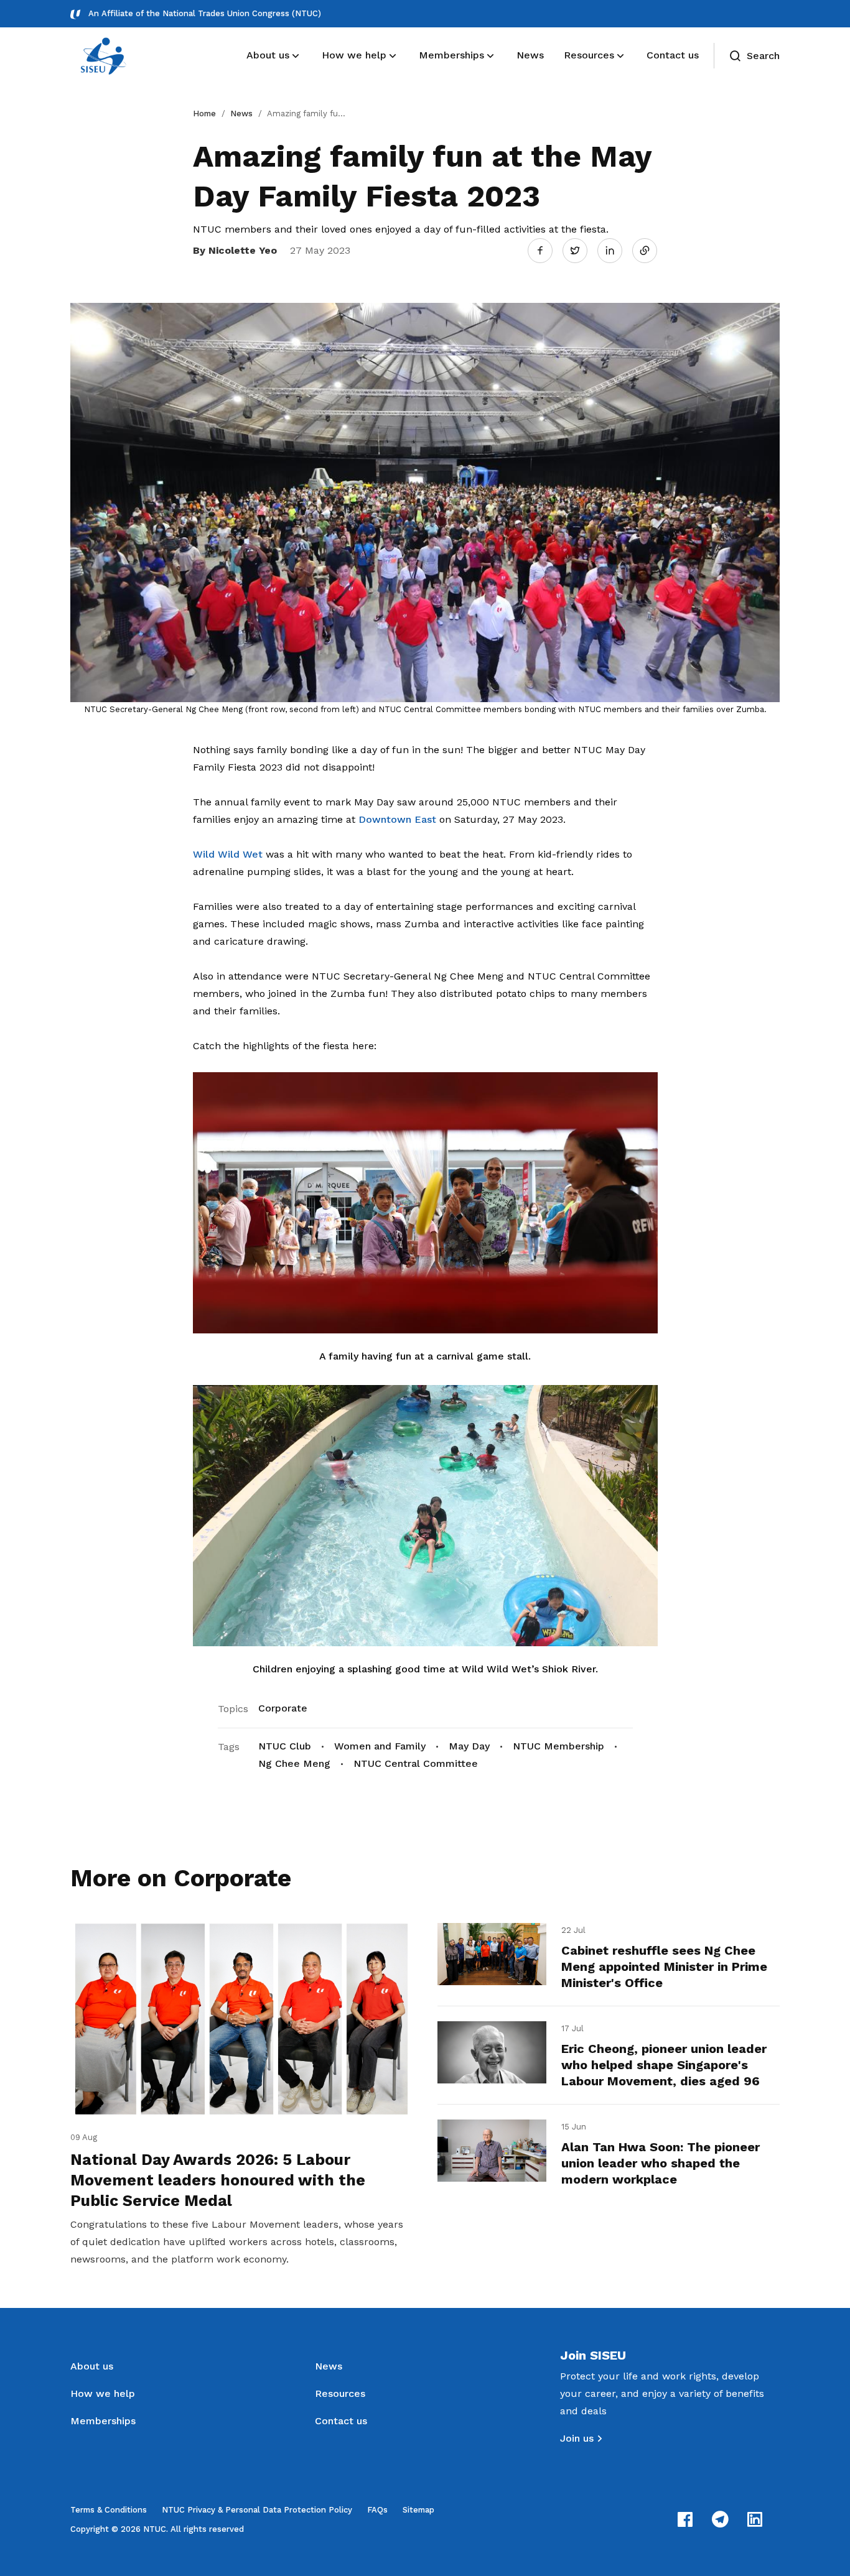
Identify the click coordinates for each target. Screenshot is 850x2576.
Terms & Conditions (109, 2510)
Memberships (103, 2421)
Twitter (581, 250)
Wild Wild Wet (228, 854)
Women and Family (380, 1746)
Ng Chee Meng (294, 1763)
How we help (103, 2393)
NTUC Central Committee (416, 1763)
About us (92, 2366)
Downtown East (397, 819)
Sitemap (418, 2510)
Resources (340, 2393)
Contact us (341, 2421)
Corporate (283, 1708)
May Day (469, 1746)
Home (204, 114)
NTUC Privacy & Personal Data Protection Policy (257, 2510)
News (241, 114)
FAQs (377, 2510)
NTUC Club (285, 1746)
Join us (577, 2438)
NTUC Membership (558, 1746)
